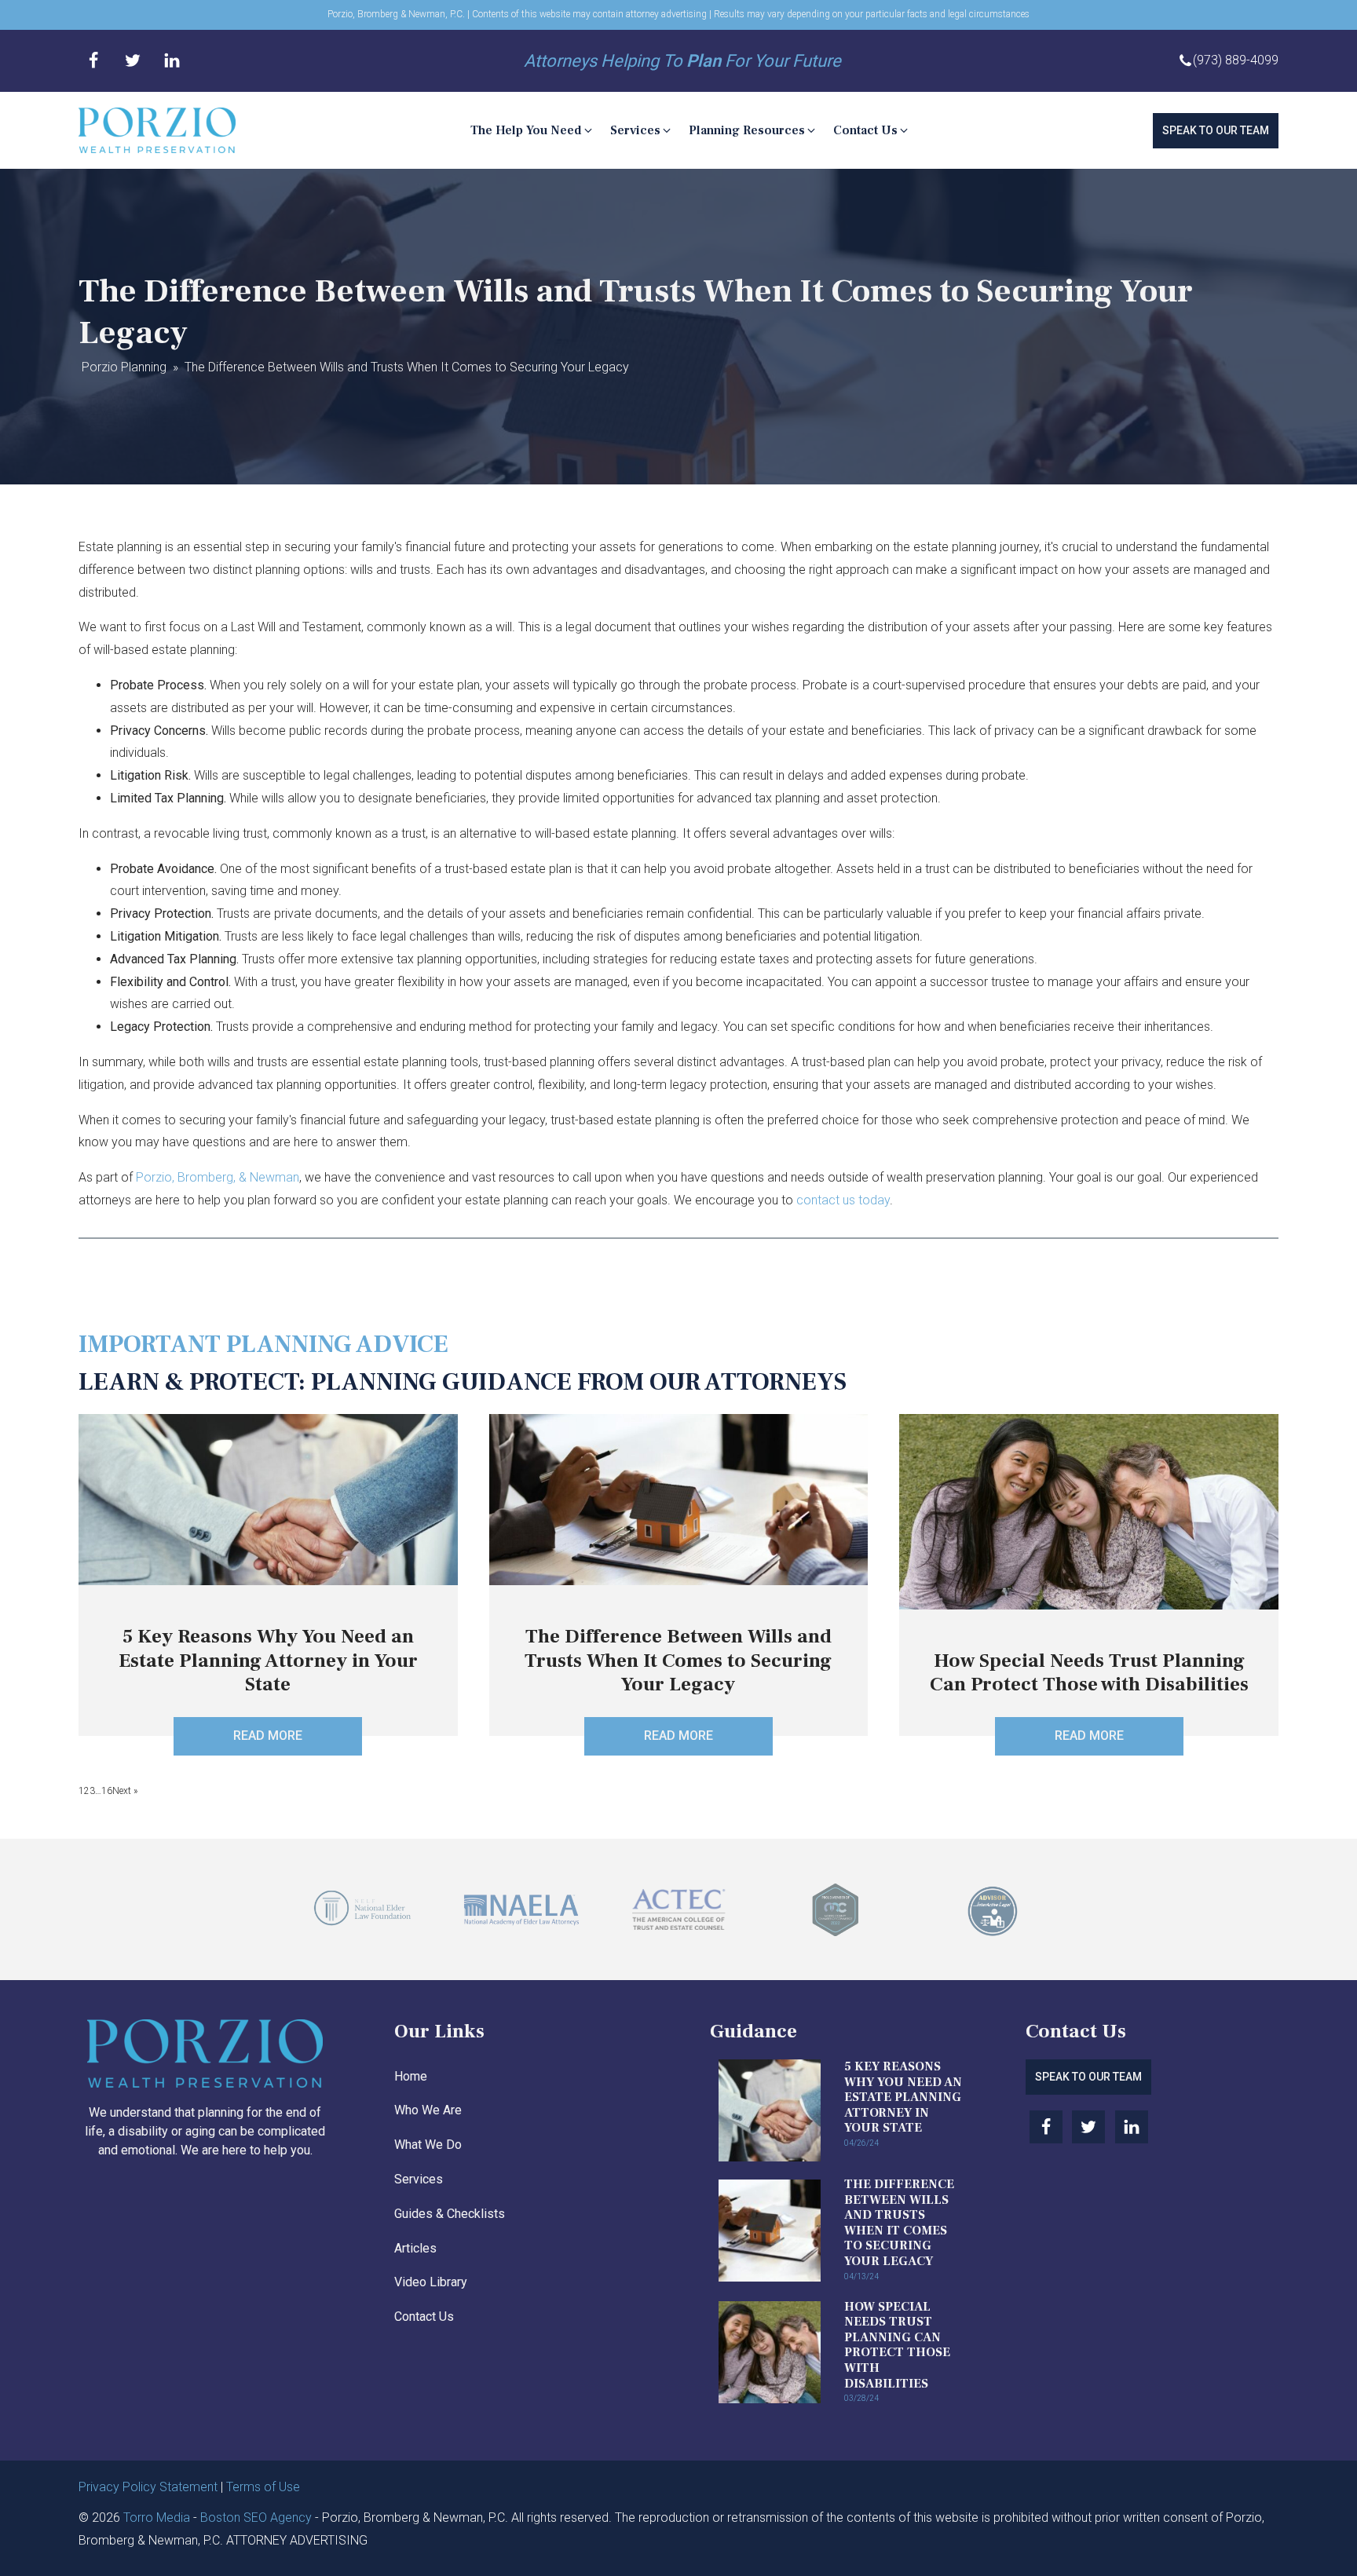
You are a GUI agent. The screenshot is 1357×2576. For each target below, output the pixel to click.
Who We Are (428, 2110)
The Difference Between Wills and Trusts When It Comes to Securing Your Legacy (899, 2223)
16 (107, 1791)
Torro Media (157, 2518)
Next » (125, 1791)
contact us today (843, 1200)
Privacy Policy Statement (148, 2487)
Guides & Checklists (450, 2214)
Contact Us (424, 2317)
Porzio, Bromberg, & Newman (218, 1177)
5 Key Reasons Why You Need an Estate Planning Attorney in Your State (903, 2097)
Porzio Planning (124, 367)
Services (419, 2179)
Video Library (431, 2282)
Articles (415, 2248)
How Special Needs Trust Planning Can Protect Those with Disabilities (897, 2345)
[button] (532, 131)
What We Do (428, 2145)
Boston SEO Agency (256, 2518)
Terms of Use (263, 2487)
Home (411, 2076)
